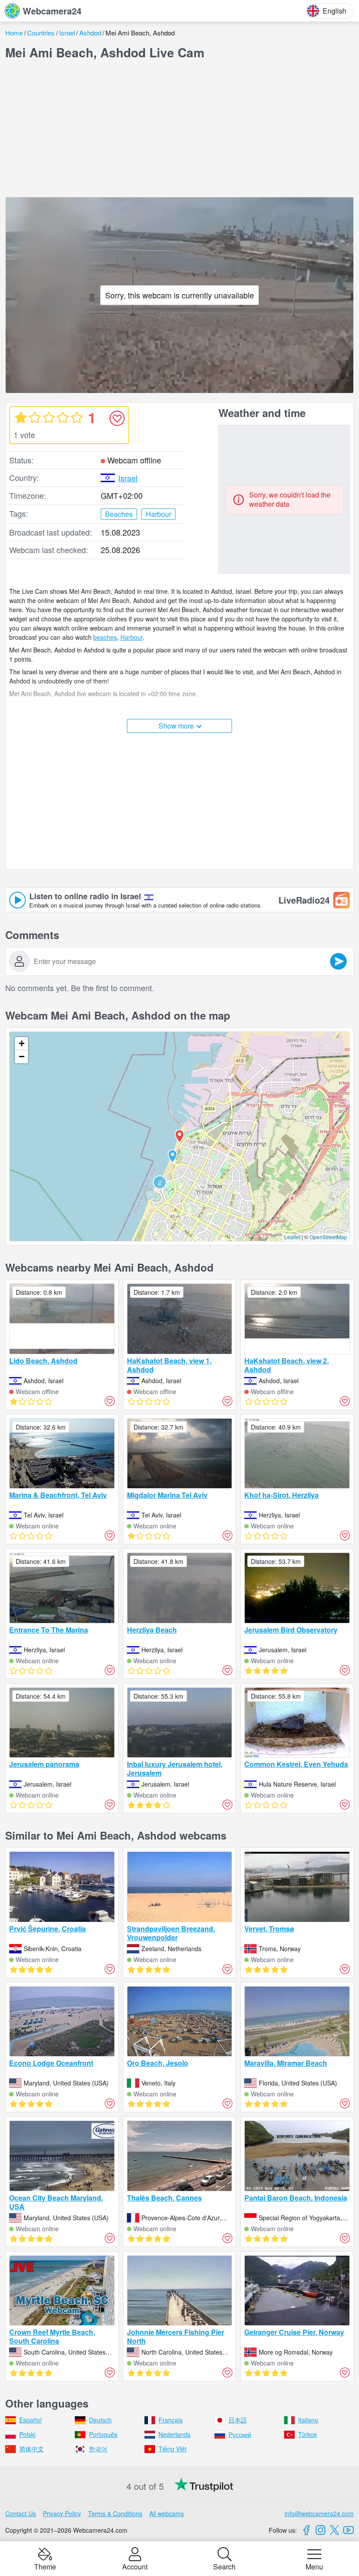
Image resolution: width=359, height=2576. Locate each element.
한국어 (98, 2449)
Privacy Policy (62, 2513)
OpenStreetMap (328, 1237)
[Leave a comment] (338, 961)
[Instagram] (320, 2530)
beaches (105, 637)
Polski (27, 2434)
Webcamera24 (52, 11)
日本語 (238, 2420)
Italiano (308, 2420)
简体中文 (32, 2449)
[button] (172, 1157)
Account (135, 2566)
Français (171, 2420)
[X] (334, 2530)
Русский (240, 2434)
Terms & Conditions (115, 2513)
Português (103, 2434)
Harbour (132, 637)
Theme (45, 2566)
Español (30, 2420)
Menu (314, 2566)
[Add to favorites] (117, 418)
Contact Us (21, 2513)
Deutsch (100, 2420)
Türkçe (308, 2434)
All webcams (167, 2513)
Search (224, 2566)
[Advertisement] (179, 129)
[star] (21, 417)
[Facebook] (306, 2530)
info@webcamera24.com (319, 2513)
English (334, 11)
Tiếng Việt (172, 2449)
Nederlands (174, 2434)
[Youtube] (348, 2530)
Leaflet (292, 1237)
